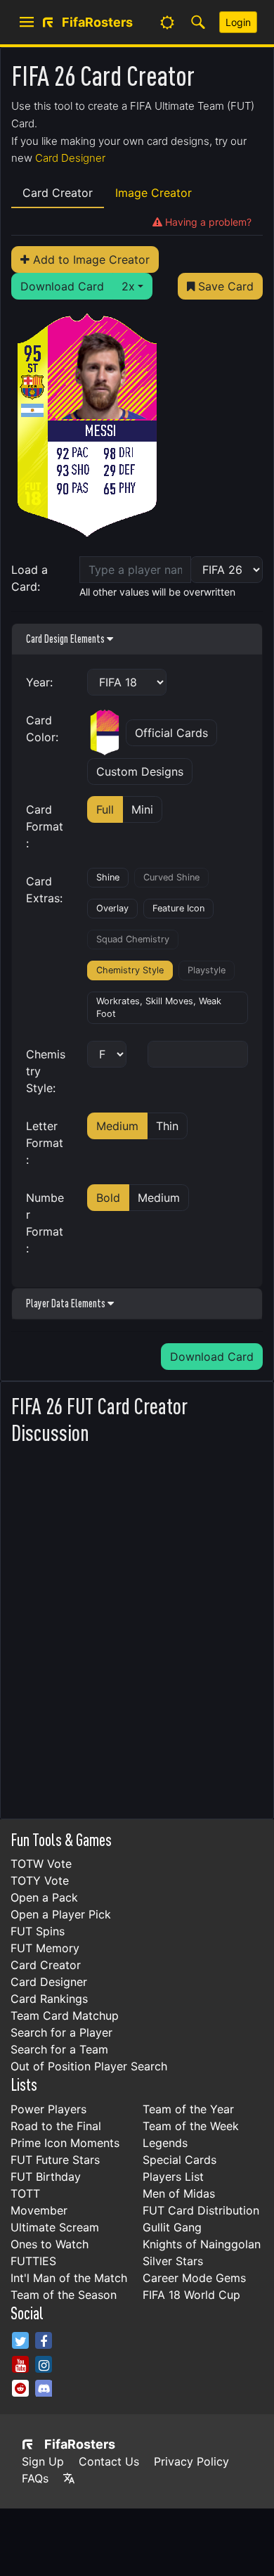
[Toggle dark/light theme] (167, 23)
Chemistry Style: (46, 1071)
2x (128, 286)
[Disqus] (137, 1628)
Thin (167, 1126)
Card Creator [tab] (58, 193)
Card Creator (46, 1965)
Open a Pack (44, 1897)
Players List (173, 2177)
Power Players (48, 2109)
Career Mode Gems (194, 2278)
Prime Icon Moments (65, 2143)
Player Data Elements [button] (67, 1303)
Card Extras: (44, 890)
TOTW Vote (41, 1864)
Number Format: (45, 1223)
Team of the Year (188, 2109)
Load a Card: (30, 578)
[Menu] (27, 23)
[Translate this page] (69, 2478)
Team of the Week (191, 2126)
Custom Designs (140, 771)
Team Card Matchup (65, 2016)
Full (105, 809)
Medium (117, 1126)
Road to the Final (56, 2126)
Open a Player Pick (61, 1914)
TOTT (25, 2193)
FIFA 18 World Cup (191, 2295)
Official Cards (171, 733)
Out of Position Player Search (89, 2066)
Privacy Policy (191, 2461)
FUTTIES (33, 2261)
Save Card (224, 286)
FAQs (35, 2478)
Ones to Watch (50, 2244)
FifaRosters (80, 2444)
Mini (142, 809)
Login (238, 22)
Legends (165, 2143)
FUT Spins (38, 1931)
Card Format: (45, 826)
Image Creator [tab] (154, 193)
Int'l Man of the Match (69, 2278)
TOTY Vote (40, 1880)
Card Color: (42, 729)
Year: (39, 682)
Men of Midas (179, 2193)
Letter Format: (45, 1143)
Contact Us (109, 2461)
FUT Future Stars (55, 2160)
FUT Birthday (46, 2177)
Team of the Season (64, 2295)
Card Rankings (49, 1999)
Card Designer (70, 158)
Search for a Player (61, 2032)
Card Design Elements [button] (66, 639)
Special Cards (180, 2160)
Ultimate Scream (55, 2227)
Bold (108, 1198)
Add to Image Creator (90, 259)
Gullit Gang (172, 2227)
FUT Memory (45, 1948)
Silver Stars (173, 2261)
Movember (39, 2210)
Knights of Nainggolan (202, 2244)
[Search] (198, 23)
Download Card (62, 286)
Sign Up (43, 2461)
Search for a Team (59, 2049)
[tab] (202, 222)
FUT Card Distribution (201, 2210)
